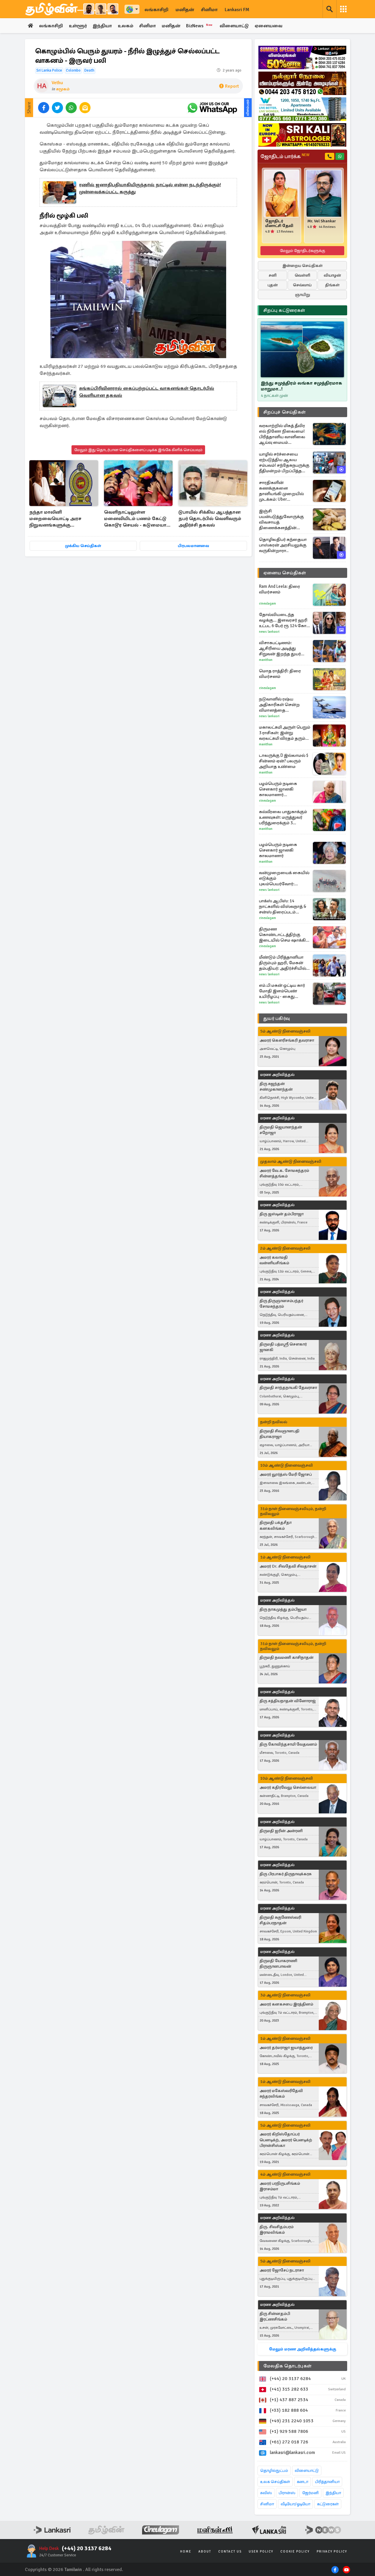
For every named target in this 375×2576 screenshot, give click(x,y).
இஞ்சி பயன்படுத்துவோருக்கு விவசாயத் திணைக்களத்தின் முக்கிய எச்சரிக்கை (281, 519)
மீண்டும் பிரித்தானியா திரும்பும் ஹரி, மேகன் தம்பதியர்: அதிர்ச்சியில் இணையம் (283, 963)
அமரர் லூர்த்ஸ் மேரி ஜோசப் (286, 1474)
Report (232, 86)
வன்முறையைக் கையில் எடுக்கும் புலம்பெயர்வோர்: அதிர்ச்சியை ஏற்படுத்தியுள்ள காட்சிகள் (285, 878)
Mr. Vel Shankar (322, 221)
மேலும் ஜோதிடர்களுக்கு (302, 251)
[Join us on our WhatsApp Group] (212, 108)
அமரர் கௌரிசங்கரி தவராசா (287, 1040)
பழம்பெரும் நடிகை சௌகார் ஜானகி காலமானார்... (278, 789)
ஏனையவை (269, 26)
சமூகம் (63, 89)
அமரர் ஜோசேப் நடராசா (282, 2270)
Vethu (57, 83)
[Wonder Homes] (302, 109)
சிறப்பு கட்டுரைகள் (284, 310)
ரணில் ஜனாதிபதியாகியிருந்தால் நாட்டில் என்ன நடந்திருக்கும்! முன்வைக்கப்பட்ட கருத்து (150, 188)
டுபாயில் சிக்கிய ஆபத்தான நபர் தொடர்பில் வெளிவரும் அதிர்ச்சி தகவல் (210, 519)
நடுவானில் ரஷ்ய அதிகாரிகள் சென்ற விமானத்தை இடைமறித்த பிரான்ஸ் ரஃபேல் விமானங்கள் (281, 705)
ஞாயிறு (302, 295)
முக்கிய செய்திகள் (83, 546)
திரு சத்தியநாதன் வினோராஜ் (288, 1701)
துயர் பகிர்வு (277, 1018)
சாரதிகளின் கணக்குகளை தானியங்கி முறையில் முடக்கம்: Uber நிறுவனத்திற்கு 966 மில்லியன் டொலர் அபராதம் (281, 491)
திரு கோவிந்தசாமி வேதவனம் (288, 1744)
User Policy (261, 2552)
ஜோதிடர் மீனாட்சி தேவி (279, 224)
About (205, 2552)
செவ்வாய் (302, 285)
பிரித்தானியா (327, 2482)
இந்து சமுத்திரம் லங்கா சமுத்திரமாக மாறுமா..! (301, 386)
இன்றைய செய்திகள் (302, 266)
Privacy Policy (332, 2552)
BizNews (199, 26)
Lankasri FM (237, 10)
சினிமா (209, 10)
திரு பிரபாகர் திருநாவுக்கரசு (285, 1874)
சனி (273, 275)
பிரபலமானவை (194, 546)
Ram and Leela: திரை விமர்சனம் (279, 589)
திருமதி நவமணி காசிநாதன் (287, 1657)
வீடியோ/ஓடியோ (295, 2504)
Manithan (266, 660)
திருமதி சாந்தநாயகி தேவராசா (288, 1388)
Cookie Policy (295, 2552)
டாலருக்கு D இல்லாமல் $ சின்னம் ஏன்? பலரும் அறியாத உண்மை (284, 761)
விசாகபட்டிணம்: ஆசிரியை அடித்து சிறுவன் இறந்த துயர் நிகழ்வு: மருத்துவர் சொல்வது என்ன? (280, 648)
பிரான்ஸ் (287, 2493)
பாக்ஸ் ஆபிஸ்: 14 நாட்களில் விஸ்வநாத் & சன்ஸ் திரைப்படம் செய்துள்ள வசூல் (283, 907)
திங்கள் (332, 285)
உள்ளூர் (78, 26)
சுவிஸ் (266, 2493)
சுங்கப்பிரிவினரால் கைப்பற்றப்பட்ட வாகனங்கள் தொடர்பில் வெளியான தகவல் (147, 392)
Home (186, 2552)
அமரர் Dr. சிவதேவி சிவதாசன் (288, 1566)
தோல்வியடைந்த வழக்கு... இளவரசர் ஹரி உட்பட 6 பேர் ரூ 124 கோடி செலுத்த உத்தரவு (284, 620)
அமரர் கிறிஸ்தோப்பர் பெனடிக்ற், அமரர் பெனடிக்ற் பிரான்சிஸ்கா (286, 2140)
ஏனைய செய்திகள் (285, 573)
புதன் (273, 285)
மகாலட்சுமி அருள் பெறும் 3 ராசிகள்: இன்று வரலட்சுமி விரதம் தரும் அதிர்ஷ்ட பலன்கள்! (285, 733)
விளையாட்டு (234, 26)
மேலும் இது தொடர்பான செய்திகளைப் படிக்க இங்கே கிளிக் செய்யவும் (138, 450)
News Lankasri (269, 632)
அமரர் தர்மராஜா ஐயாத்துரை (286, 2048)
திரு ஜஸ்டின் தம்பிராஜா (282, 1214)
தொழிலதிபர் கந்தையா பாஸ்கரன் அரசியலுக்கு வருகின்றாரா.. (283, 545)
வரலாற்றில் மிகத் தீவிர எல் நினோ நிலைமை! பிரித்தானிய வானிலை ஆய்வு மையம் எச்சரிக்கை (282, 434)
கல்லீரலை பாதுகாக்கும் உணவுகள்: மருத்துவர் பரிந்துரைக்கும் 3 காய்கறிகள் (283, 817)
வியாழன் (332, 275)
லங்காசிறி (156, 10)
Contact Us (230, 2552)
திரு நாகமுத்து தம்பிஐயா (283, 1609)
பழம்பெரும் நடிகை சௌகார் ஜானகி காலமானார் (278, 850)
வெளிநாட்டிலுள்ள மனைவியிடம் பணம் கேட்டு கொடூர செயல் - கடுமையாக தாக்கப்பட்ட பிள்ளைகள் (137, 519)
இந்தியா (102, 26)
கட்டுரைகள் (328, 2504)
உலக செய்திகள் (275, 2482)
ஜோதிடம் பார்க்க (285, 156)
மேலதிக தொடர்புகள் (287, 2366)
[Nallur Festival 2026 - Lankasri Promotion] (302, 83)
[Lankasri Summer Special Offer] (302, 57)
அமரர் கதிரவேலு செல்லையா (288, 1787)
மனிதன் (185, 10)
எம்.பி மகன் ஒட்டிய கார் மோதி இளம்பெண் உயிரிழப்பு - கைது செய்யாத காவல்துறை (282, 991)
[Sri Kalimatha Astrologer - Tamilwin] (302, 135)
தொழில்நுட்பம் (274, 2471)
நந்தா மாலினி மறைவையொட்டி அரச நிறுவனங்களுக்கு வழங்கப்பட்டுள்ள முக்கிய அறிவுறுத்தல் (58, 519)
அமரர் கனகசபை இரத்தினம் (286, 2004)
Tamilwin (73, 2570)
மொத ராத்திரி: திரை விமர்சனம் (280, 674)
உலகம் (126, 26)
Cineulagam (267, 604)
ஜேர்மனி (310, 2493)
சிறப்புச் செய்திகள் (284, 412)
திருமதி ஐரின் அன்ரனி (281, 1831)
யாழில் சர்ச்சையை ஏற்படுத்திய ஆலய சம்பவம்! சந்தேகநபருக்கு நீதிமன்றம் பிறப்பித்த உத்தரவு (284, 463)
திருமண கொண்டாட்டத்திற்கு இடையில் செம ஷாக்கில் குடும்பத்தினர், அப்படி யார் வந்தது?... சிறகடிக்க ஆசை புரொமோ (285, 935)
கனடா (302, 2482)
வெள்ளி (302, 275)
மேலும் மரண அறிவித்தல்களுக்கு (302, 2349)
